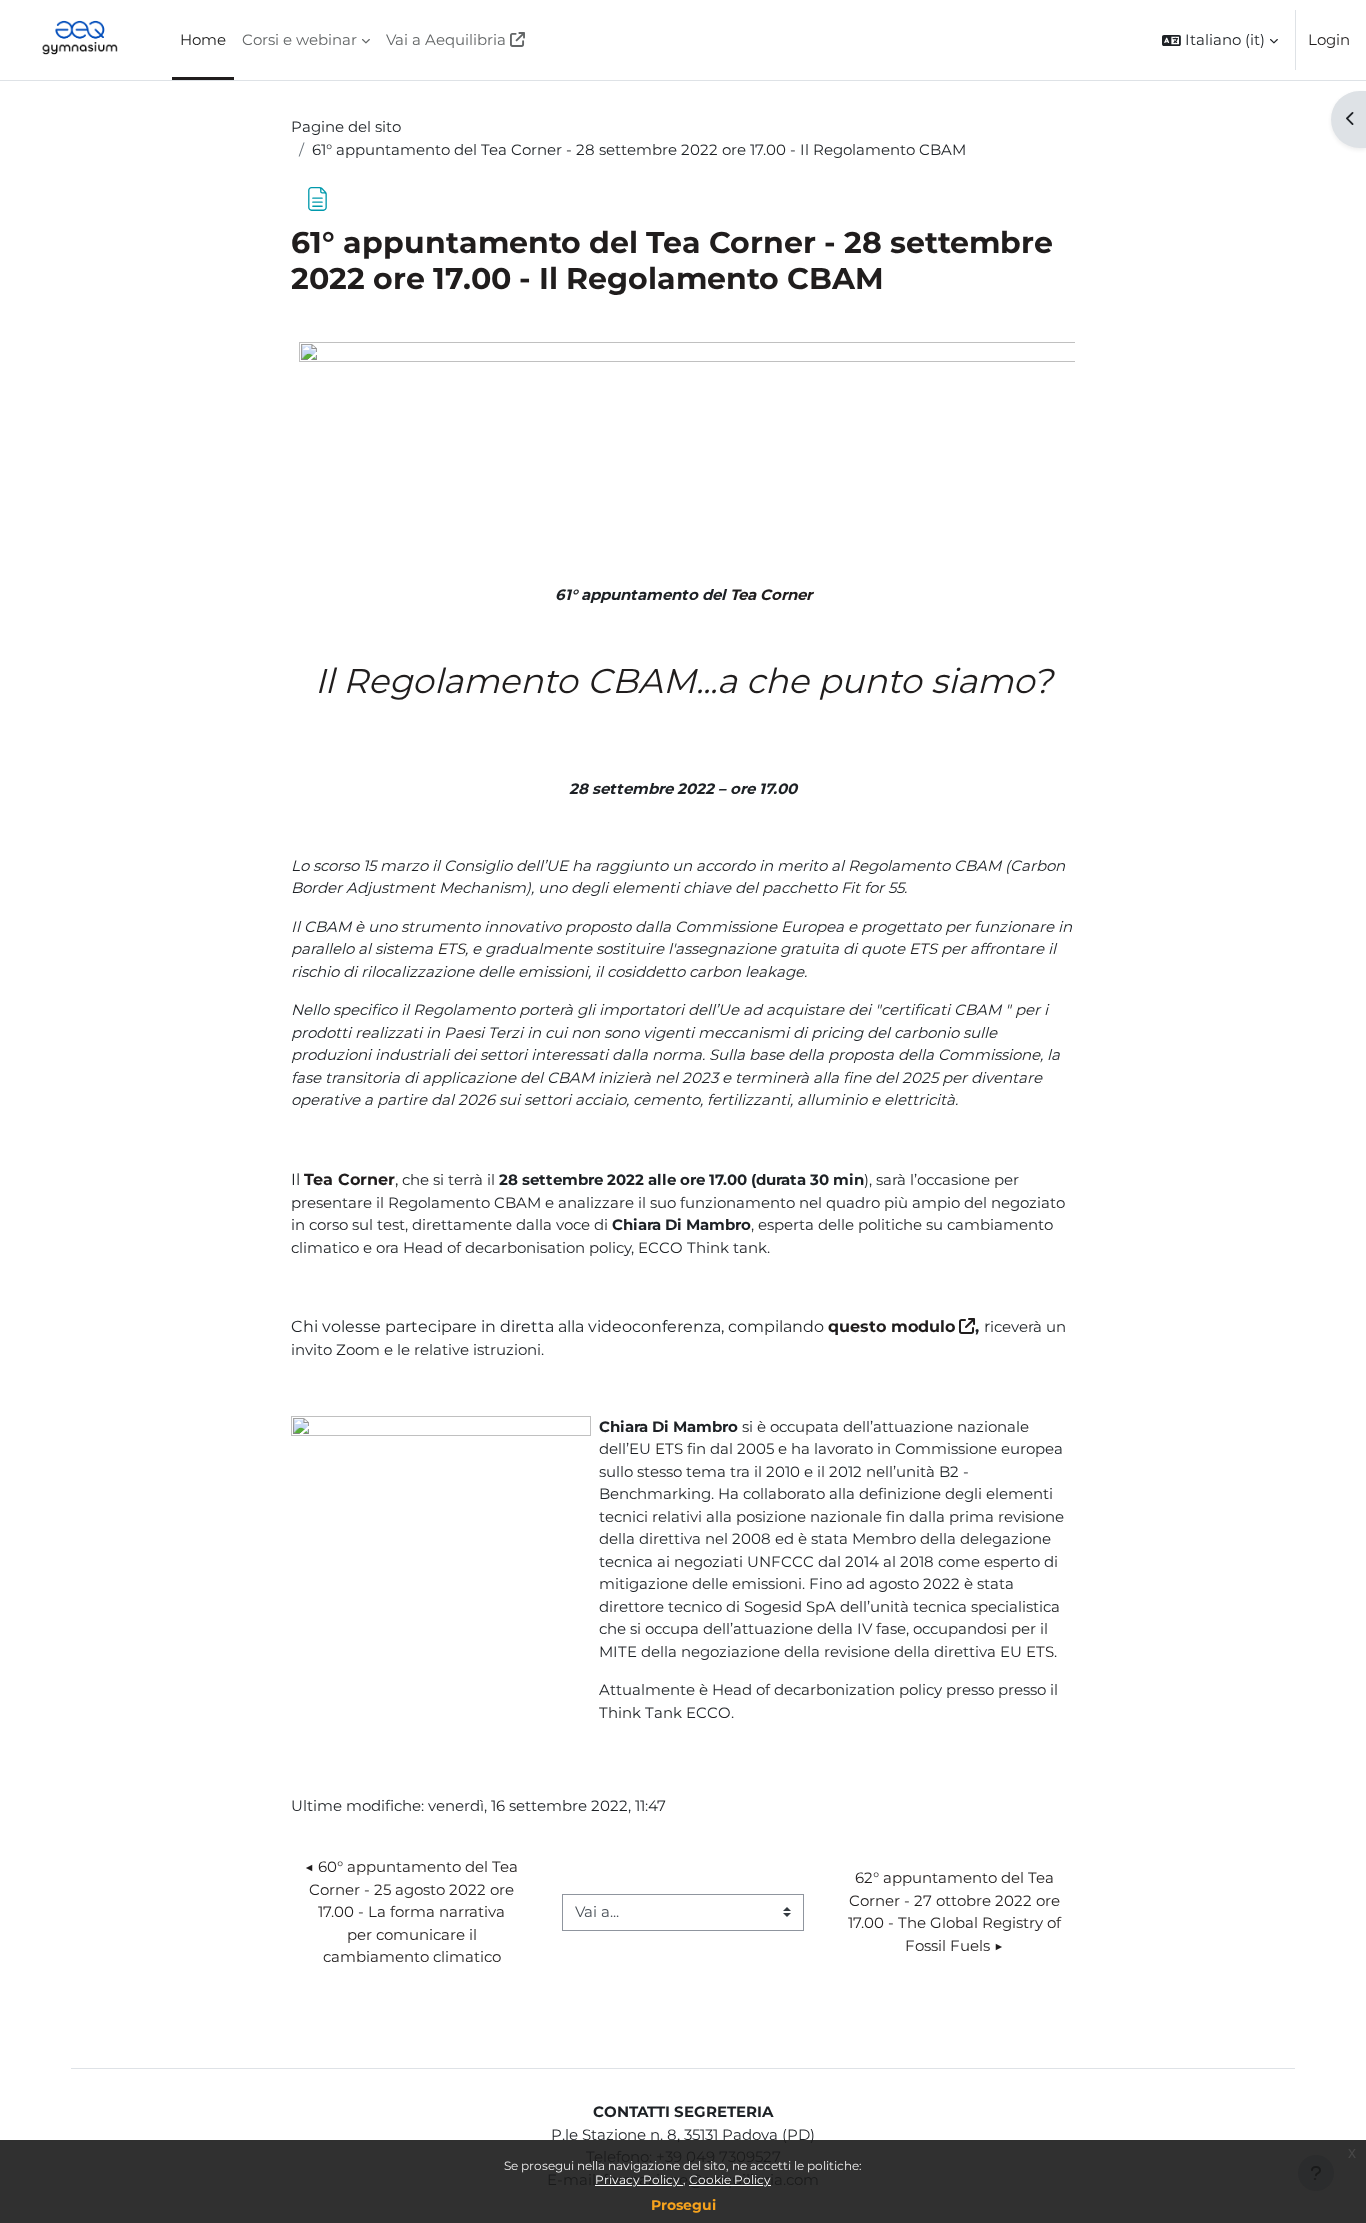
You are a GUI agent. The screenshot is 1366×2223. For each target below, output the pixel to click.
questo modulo (891, 1326)
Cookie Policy (730, 2179)
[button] (1220, 40)
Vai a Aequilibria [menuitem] (446, 39)
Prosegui (683, 2205)
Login (1329, 39)
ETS (451, 948)
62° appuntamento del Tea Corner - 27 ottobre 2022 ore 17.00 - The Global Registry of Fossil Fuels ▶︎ (956, 1911)
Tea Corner (771, 594)
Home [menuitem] (203, 39)
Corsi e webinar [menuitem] (299, 39)
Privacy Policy (639, 2179)
